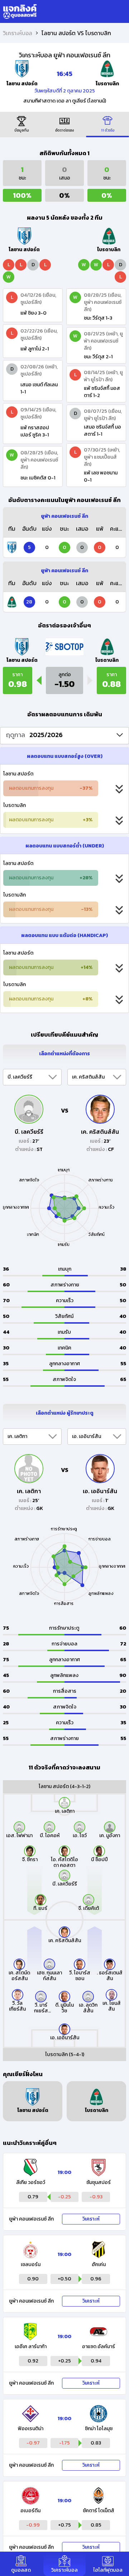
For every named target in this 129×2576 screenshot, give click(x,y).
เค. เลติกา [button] (17, 1436)
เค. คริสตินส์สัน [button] (88, 1077)
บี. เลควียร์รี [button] (20, 1077)
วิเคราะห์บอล (18, 33)
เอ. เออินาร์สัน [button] (87, 1436)
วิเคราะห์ (91, 2219)
